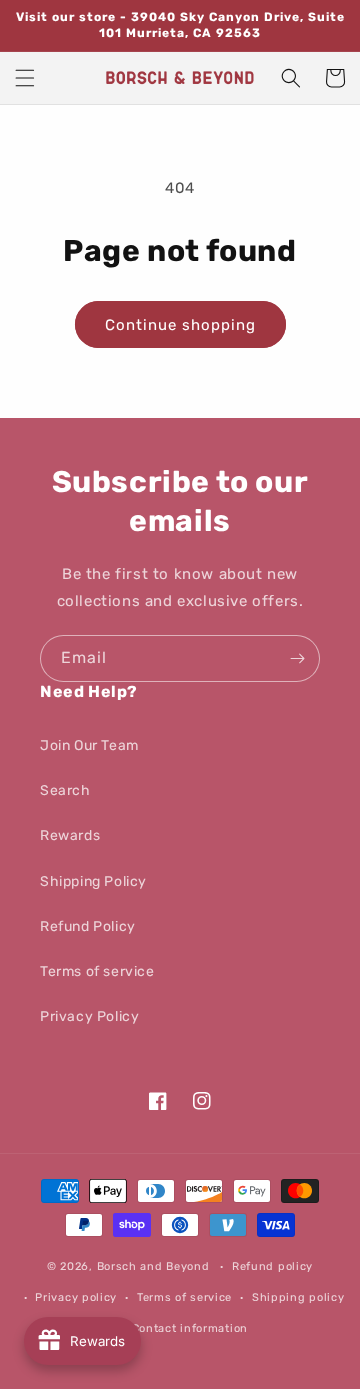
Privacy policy (76, 1297)
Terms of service (97, 971)
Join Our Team (89, 745)
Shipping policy (298, 1297)
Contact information (190, 1328)
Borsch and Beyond (153, 1266)
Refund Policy (88, 926)
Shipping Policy (93, 881)
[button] (25, 78)
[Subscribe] (297, 658)
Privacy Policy (89, 1016)
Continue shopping (180, 325)
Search (65, 790)
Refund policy (272, 1266)
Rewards (70, 835)
